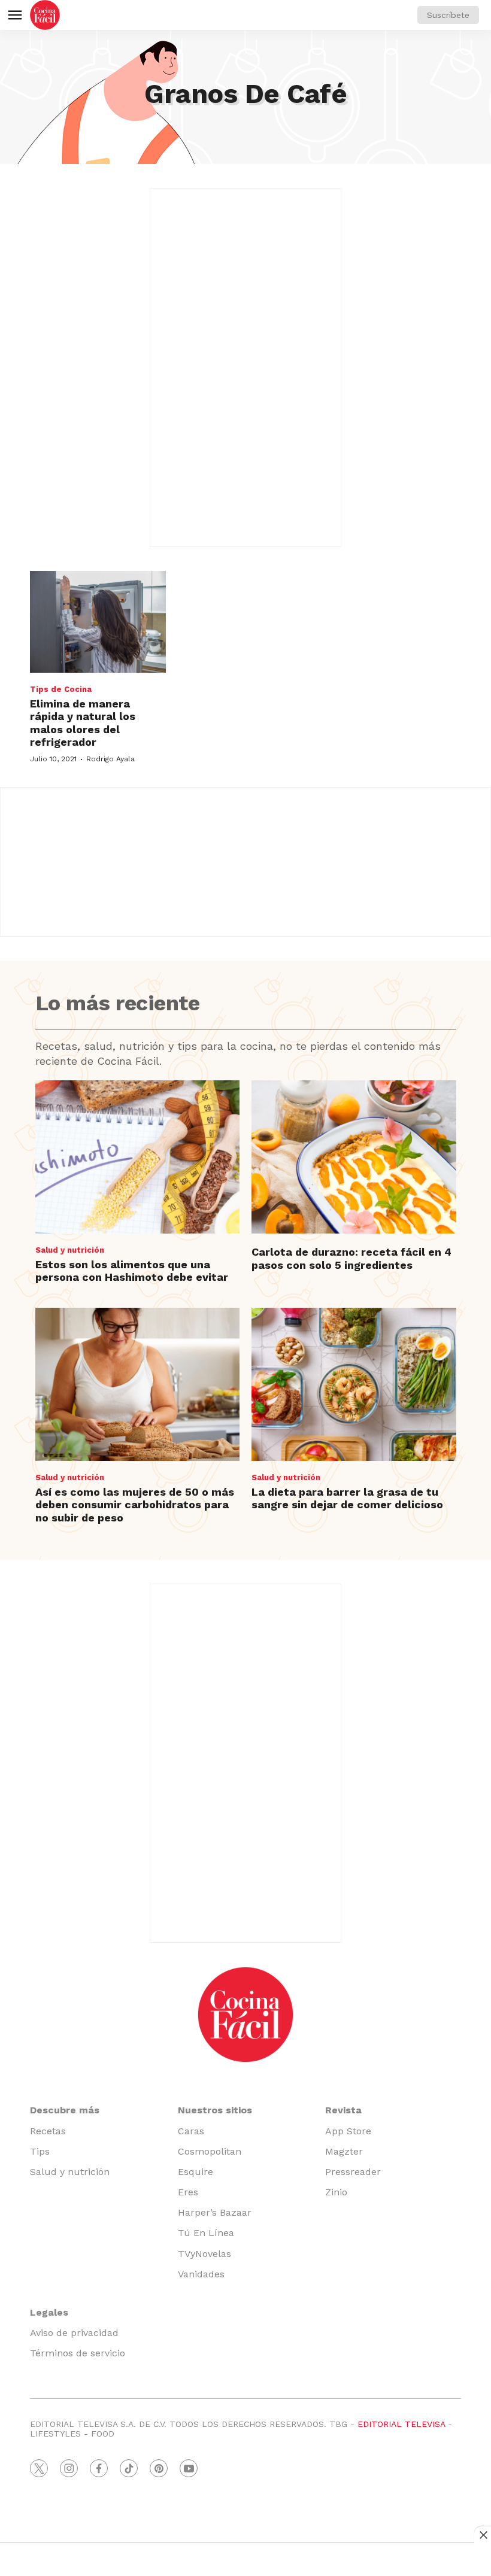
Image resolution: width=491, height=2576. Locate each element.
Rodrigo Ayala (110, 759)
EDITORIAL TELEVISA (401, 2424)
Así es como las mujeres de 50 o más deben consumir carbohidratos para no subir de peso (135, 1505)
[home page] (45, 15)
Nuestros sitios (215, 2110)
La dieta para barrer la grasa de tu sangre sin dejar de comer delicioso (347, 1498)
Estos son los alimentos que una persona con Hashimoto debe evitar (132, 1271)
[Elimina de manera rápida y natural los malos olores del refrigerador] (98, 622)
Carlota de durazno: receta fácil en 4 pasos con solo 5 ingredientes (351, 1258)
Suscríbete (448, 15)
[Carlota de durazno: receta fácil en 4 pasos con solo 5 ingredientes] (354, 1157)
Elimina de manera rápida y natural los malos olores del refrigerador (83, 723)
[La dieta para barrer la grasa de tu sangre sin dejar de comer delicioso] (354, 1384)
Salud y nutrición (70, 1250)
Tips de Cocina (61, 689)
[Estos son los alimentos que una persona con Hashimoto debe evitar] (138, 1157)
